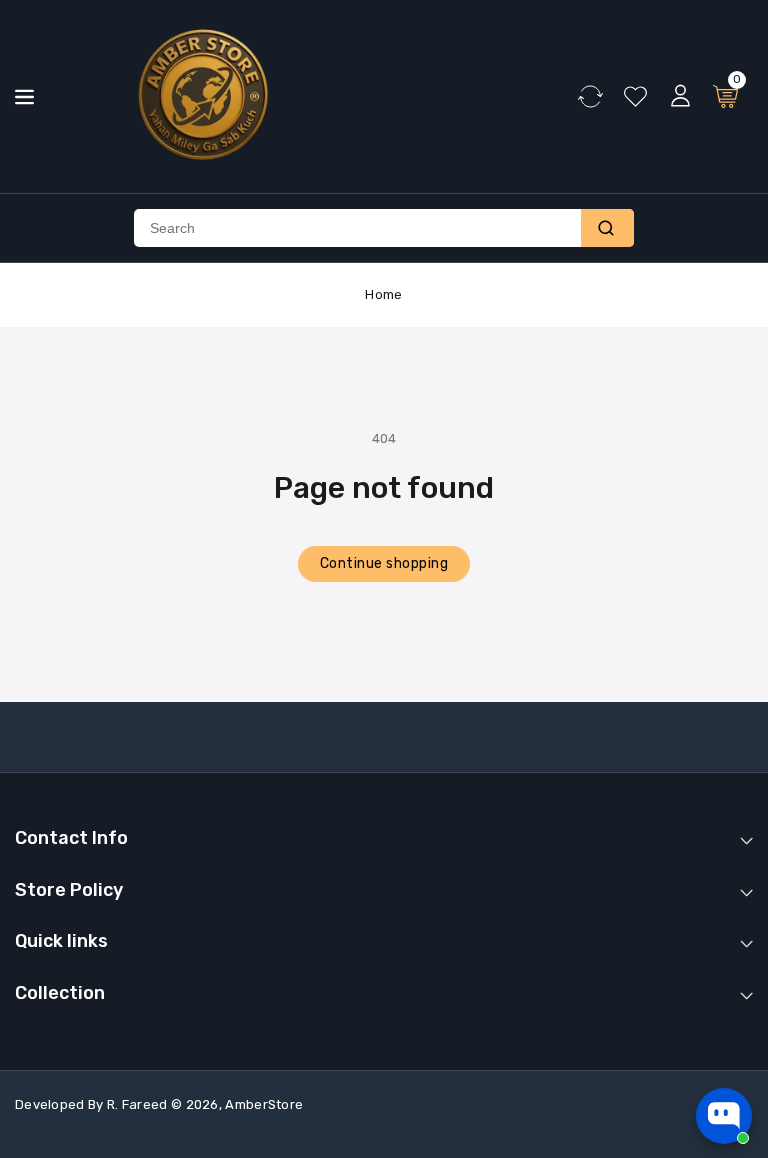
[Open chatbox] (724, 1116)
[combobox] (357, 228)
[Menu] (24, 97)
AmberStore (264, 1104)
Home (383, 294)
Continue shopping (384, 563)
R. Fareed (137, 1104)
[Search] (607, 228)
